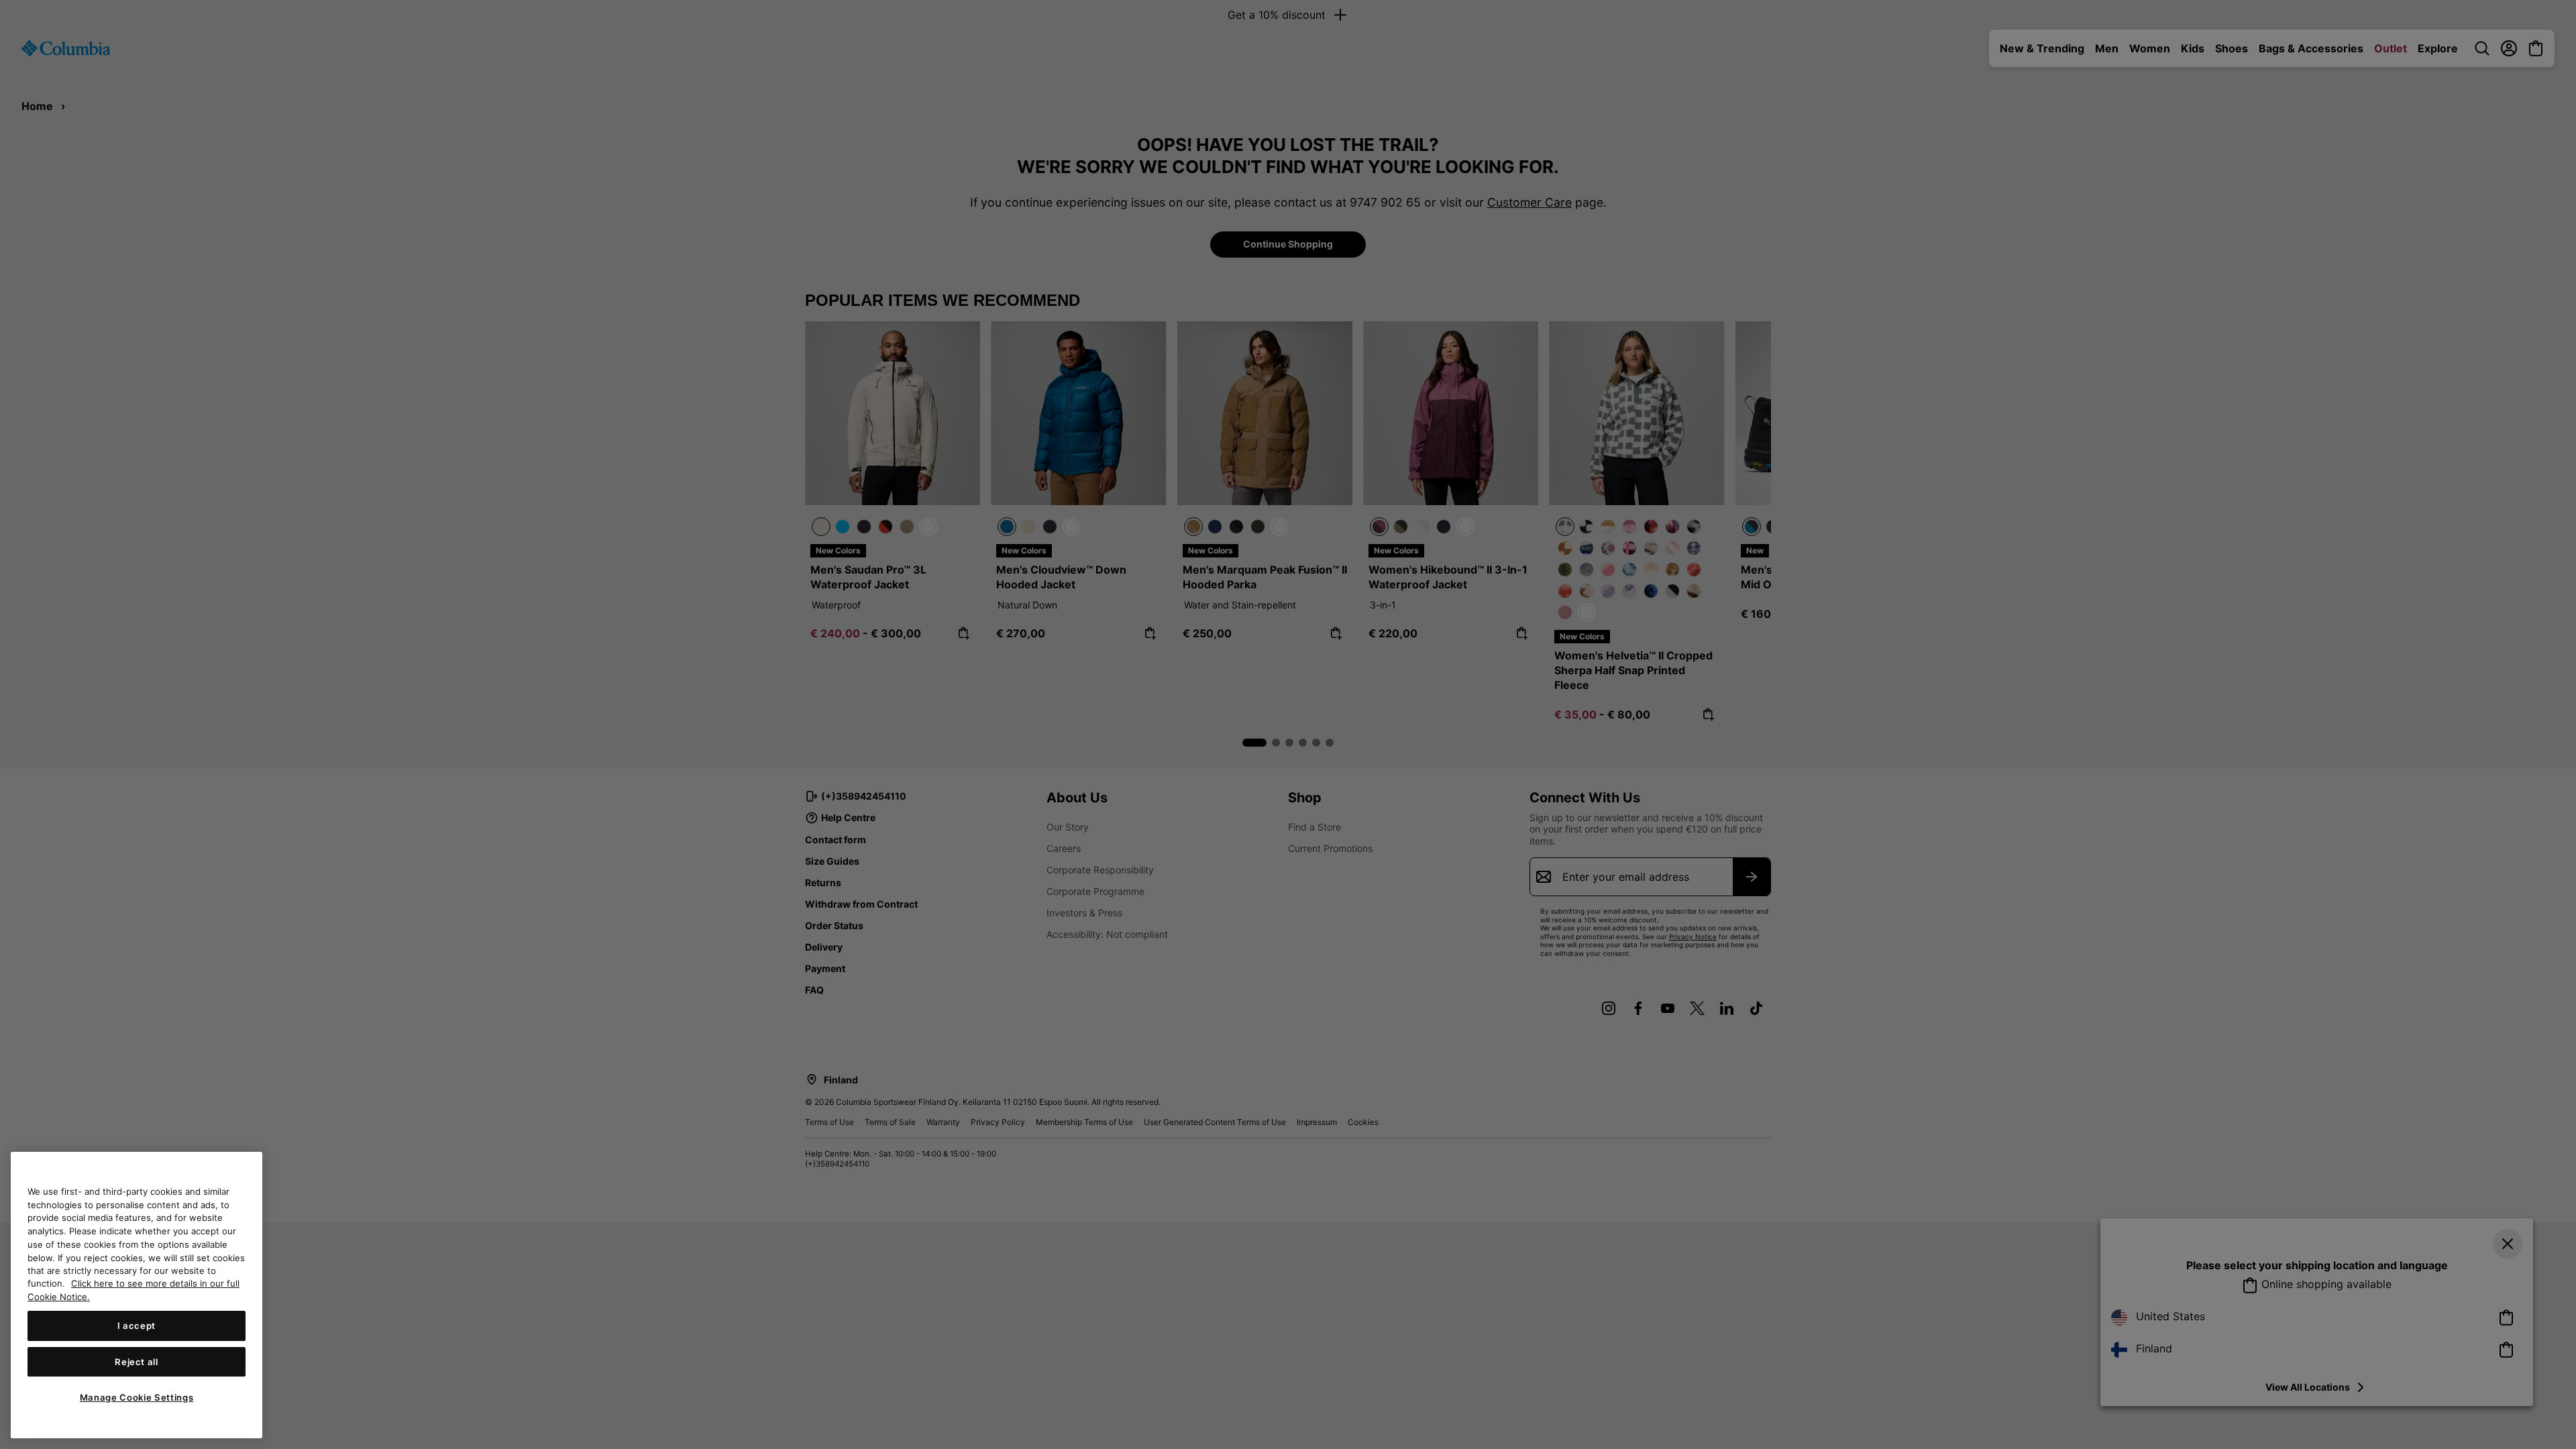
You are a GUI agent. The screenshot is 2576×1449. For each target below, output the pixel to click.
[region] (137, 1295)
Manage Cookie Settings (137, 1397)
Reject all (137, 1362)
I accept (137, 1326)
